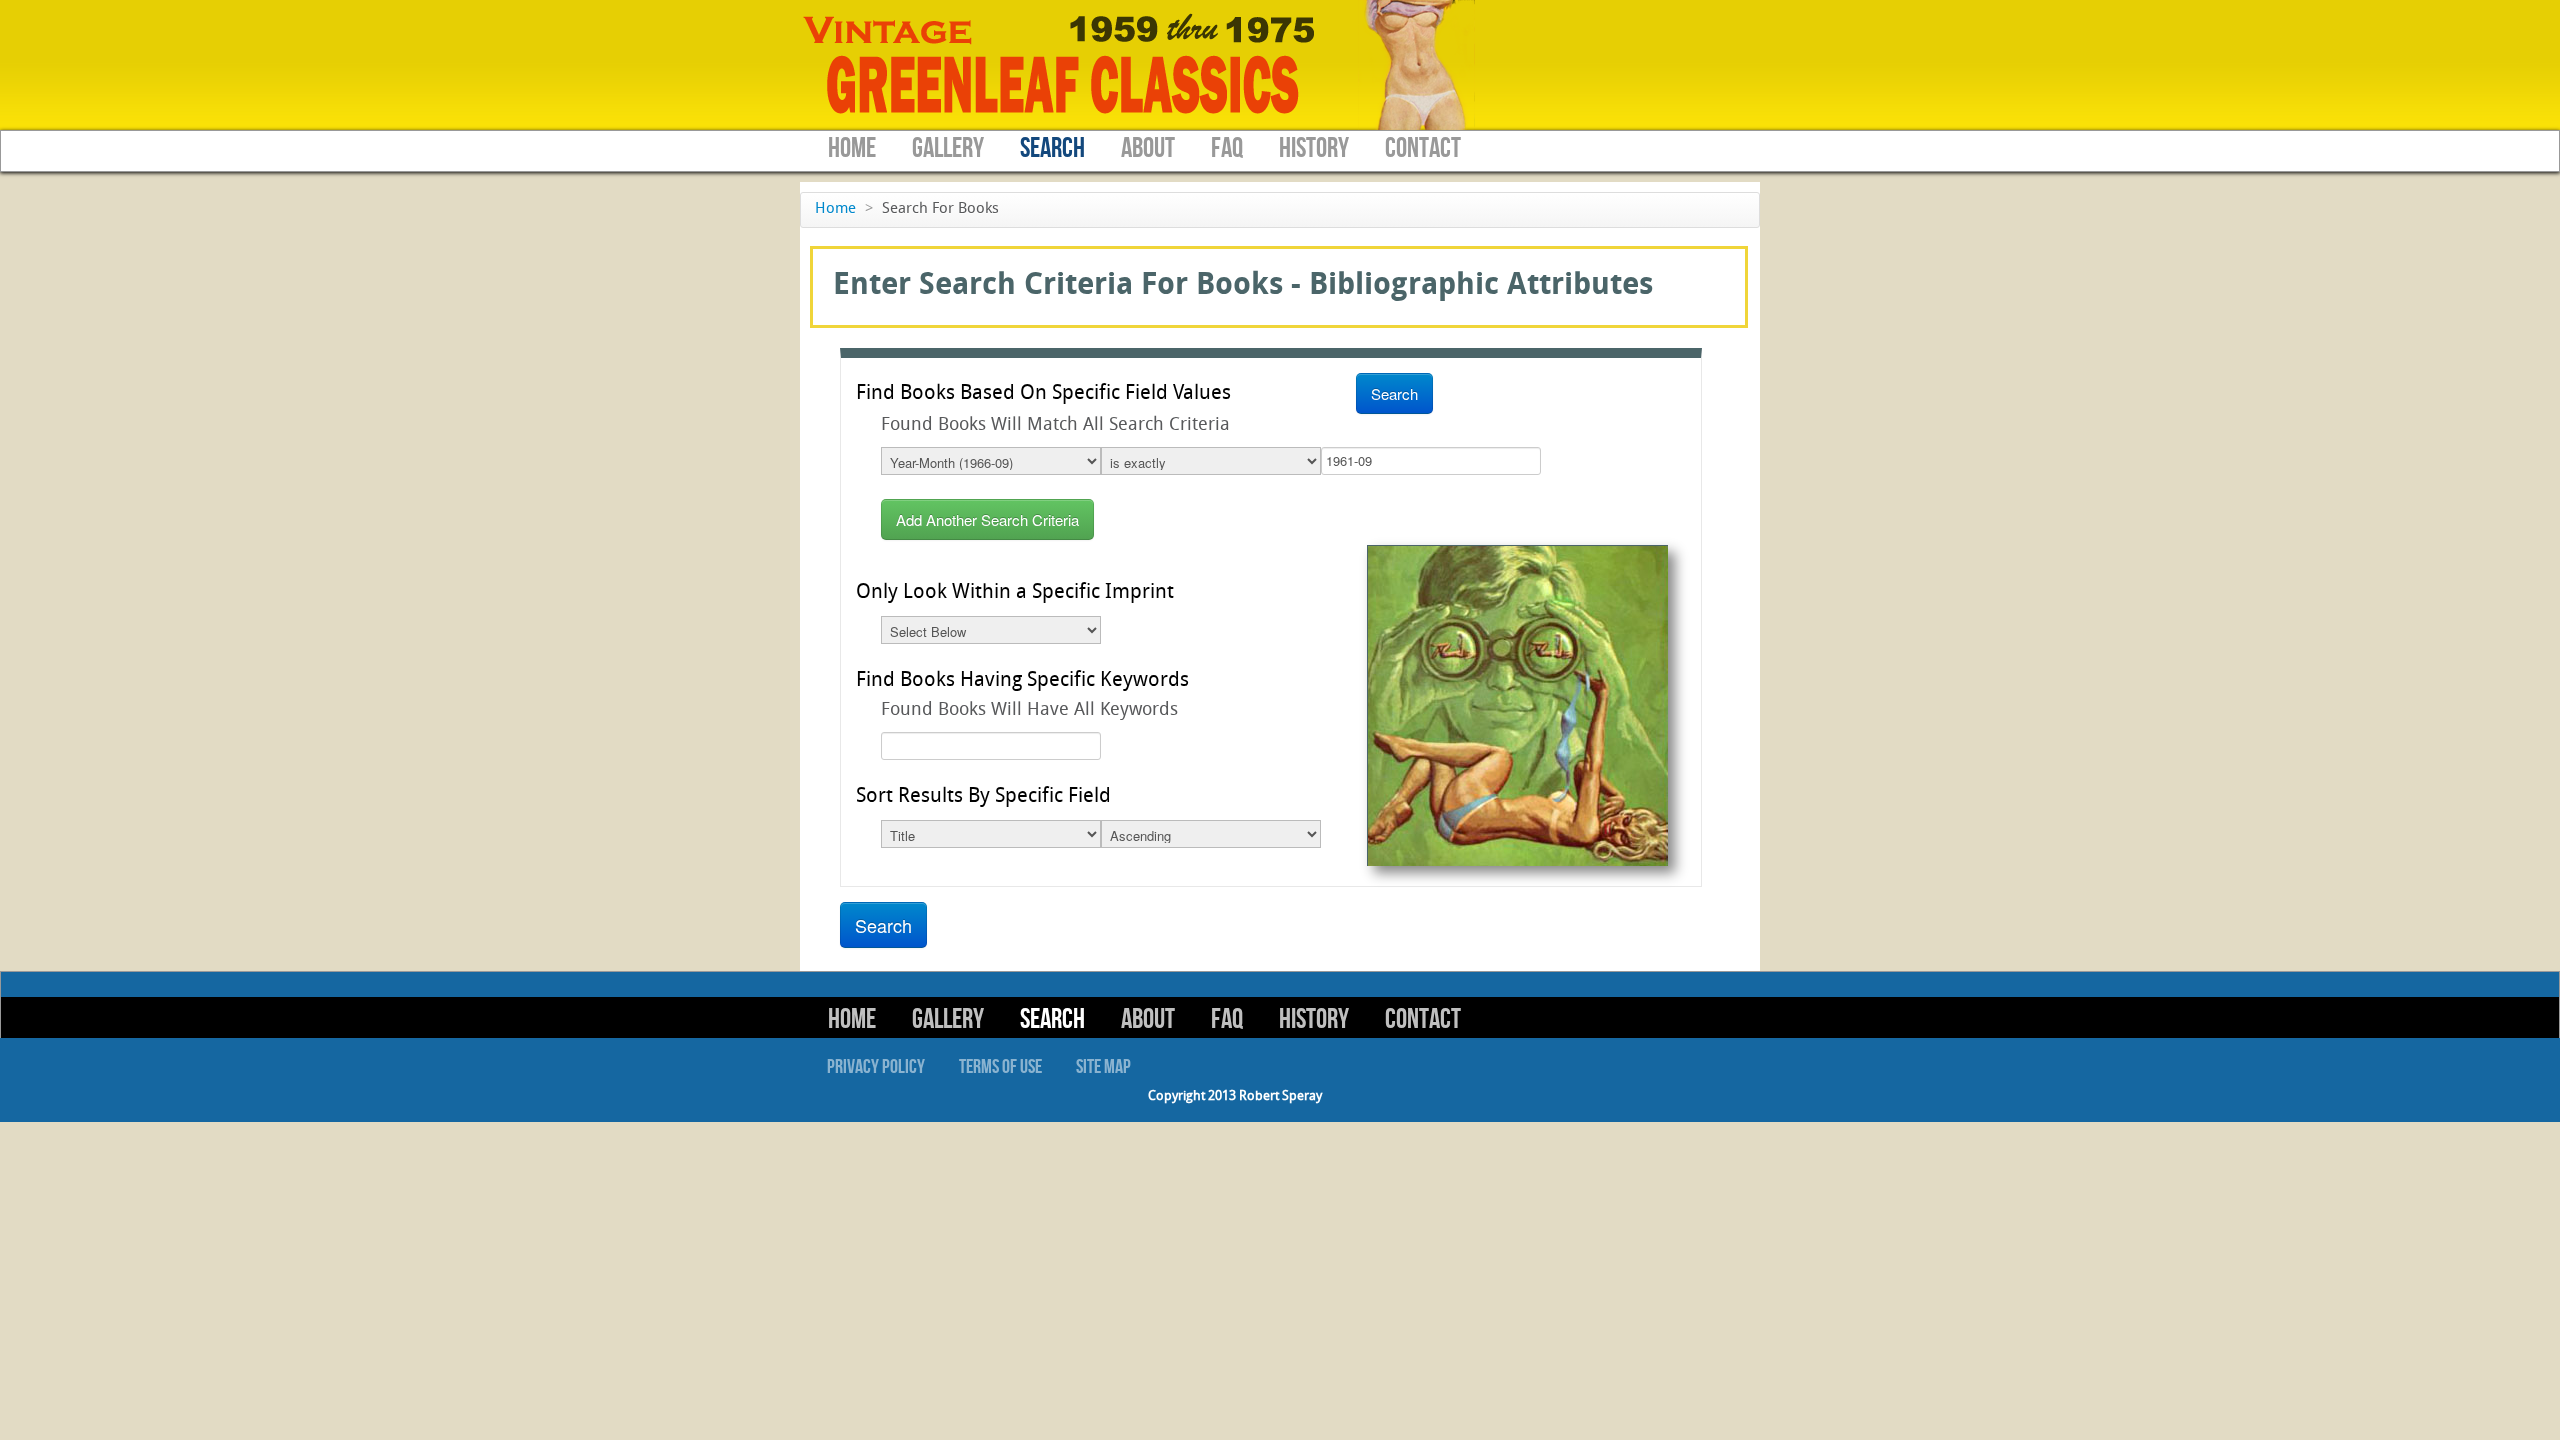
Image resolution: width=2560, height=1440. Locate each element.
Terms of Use (1000, 1067)
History (1314, 148)
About (1148, 148)
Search (1052, 148)
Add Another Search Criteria (987, 519)
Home (852, 148)
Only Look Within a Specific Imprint (1015, 593)
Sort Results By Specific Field (983, 797)
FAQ (1227, 148)
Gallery (948, 148)
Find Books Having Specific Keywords (1022, 681)
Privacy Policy (876, 1067)
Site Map (1103, 1067)
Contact (1423, 148)
